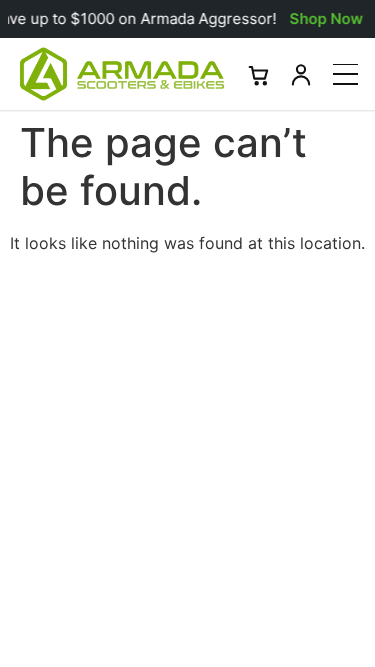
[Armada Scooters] (122, 74)
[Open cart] (259, 74)
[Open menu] (345, 74)
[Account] (301, 74)
